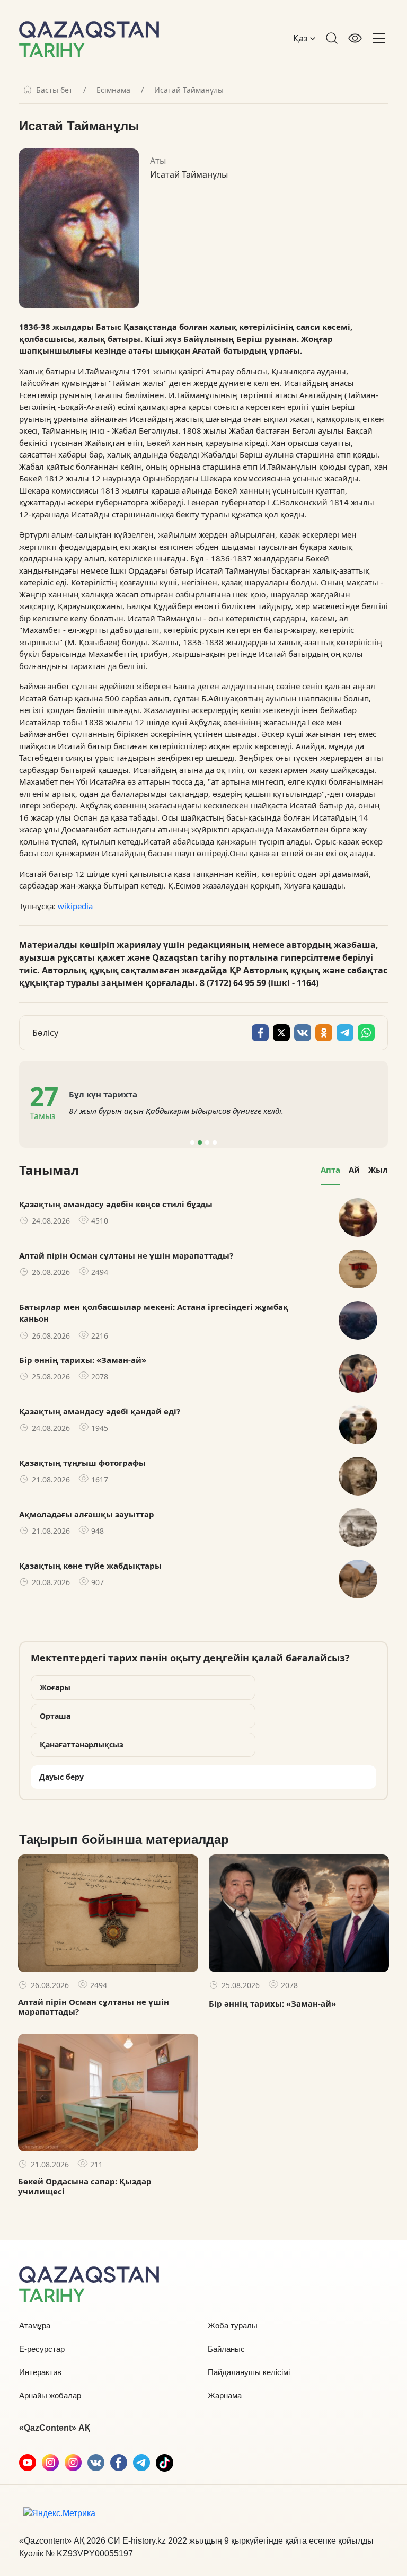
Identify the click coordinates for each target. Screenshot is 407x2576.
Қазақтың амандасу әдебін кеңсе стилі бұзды (116, 1204)
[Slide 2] (200, 1142)
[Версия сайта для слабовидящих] (355, 38)
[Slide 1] (192, 1142)
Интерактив (40, 2372)
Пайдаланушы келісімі (249, 2372)
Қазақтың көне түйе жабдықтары (90, 1566)
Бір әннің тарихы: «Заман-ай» (83, 1360)
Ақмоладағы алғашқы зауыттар (87, 1514)
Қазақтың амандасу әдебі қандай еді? (100, 1411)
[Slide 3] (207, 1142)
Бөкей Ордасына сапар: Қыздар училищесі (85, 2186)
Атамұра (35, 2326)
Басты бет (54, 90)
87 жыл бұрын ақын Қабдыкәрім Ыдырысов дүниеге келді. (176, 1111)
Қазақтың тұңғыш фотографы (82, 1463)
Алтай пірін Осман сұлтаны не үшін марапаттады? (126, 1255)
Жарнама (225, 2395)
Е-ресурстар (42, 2349)
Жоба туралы (233, 2326)
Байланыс (226, 2349)
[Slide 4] (215, 1142)
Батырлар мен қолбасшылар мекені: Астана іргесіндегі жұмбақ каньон (154, 1313)
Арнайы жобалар (50, 2395)
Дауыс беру (61, 1777)
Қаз (302, 38)
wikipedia (75, 906)
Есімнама (113, 90)
